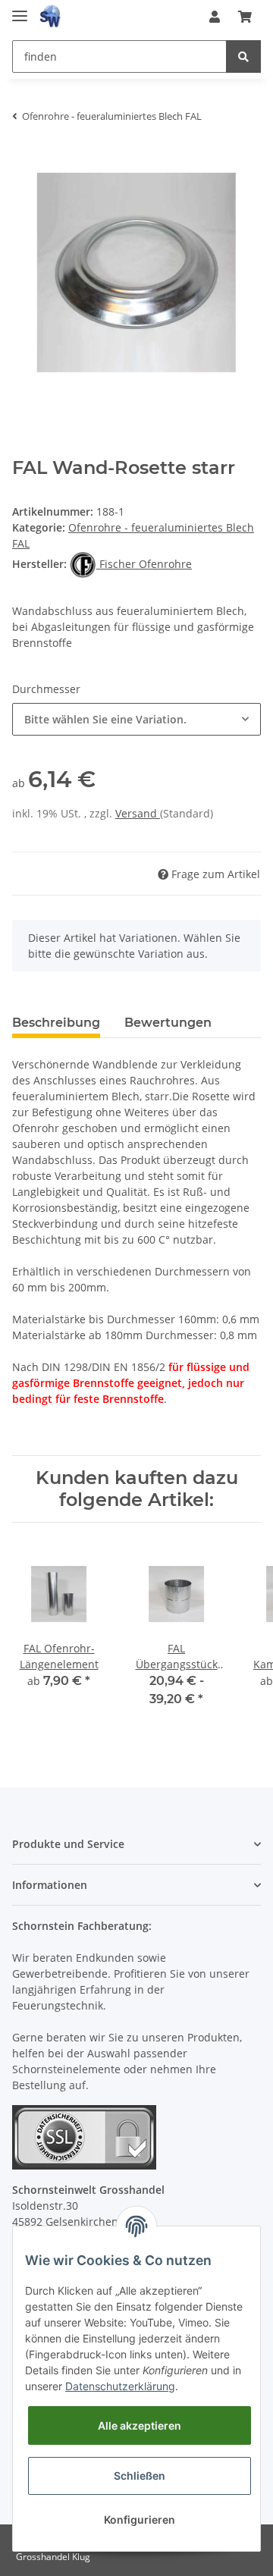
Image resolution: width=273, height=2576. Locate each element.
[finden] (243, 56)
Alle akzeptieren (140, 2425)
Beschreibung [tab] (56, 1023)
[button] (215, 17)
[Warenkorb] (245, 17)
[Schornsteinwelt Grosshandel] (50, 17)
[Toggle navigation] (20, 9)
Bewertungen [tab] (168, 1023)
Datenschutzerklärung (120, 2386)
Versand (138, 813)
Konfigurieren (140, 2520)
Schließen (140, 2476)
